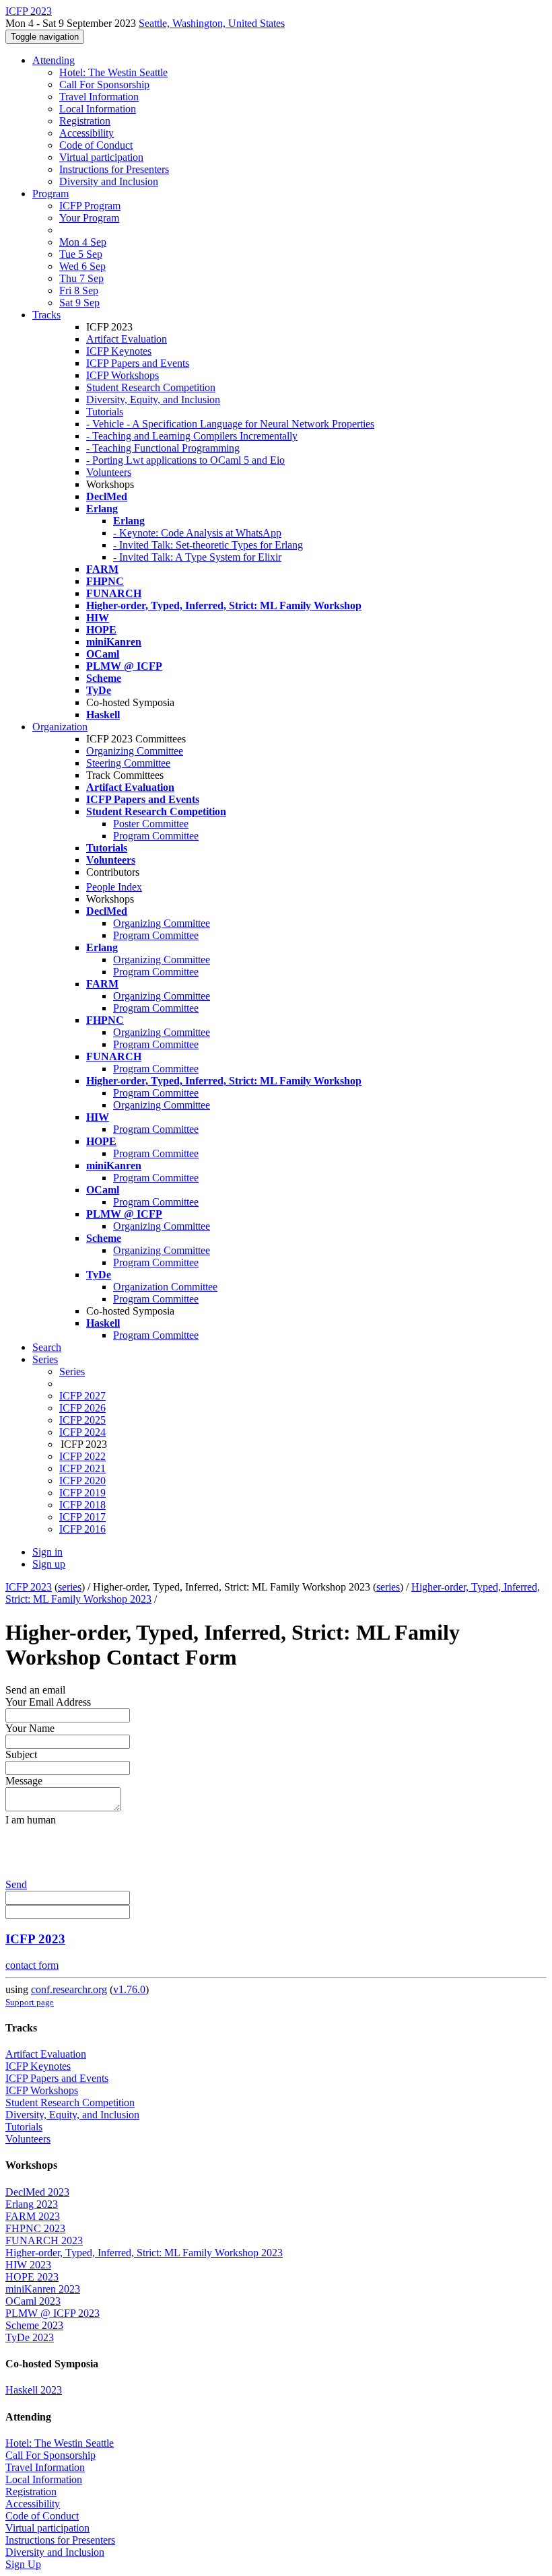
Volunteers (109, 472)
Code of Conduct (96, 145)
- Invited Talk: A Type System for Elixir (197, 557)
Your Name (30, 1728)
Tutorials (105, 412)
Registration (85, 121)
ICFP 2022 (82, 1456)
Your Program (89, 218)
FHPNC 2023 (35, 2228)
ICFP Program (90, 206)
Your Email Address (48, 1702)
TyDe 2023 (30, 2337)
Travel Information (99, 97)
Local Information (98, 109)
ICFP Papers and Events (138, 363)
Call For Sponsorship (104, 84)
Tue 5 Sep (81, 254)
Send (16, 1884)
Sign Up (23, 2564)
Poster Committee (151, 824)
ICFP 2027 (82, 1396)
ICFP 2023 (29, 1587)
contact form (32, 1965)
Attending (54, 60)
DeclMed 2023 (37, 2192)
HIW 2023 (28, 2265)
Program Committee (156, 836)
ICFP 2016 (82, 1529)
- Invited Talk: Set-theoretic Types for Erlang (208, 545)
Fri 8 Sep (79, 290)
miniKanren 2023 (43, 2289)
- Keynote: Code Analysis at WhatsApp (197, 533)
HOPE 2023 (32, 2277)
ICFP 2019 (82, 1493)
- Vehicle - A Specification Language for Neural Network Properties (230, 424)
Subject (21, 1754)
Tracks (46, 315)
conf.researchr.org (69, 1989)
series (70, 1587)
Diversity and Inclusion (109, 181)
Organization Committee (165, 1287)
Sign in (47, 1552)
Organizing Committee (135, 751)
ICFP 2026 (82, 1408)
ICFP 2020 (82, 1481)
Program (50, 194)
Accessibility (87, 133)
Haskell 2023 (34, 2390)
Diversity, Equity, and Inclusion (153, 399)
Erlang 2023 (32, 2204)
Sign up (49, 1564)
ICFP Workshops (123, 375)
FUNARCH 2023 (44, 2240)
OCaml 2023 (33, 2301)
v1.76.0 (129, 1989)
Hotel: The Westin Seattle (113, 72)
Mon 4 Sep (83, 242)
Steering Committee (128, 763)
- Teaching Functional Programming (163, 448)
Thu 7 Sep (81, 278)
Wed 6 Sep (82, 266)
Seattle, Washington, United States (212, 23)
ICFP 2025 (82, 1420)
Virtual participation (101, 157)
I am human (31, 1820)
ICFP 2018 (82, 1505)
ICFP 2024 (82, 1432)
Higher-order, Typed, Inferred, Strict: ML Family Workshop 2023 (144, 2253)
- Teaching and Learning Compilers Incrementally (192, 436)
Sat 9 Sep (79, 303)
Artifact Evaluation (127, 339)
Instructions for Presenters (114, 169)
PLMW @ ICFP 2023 (53, 2313)
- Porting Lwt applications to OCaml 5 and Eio (185, 460)
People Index (114, 887)
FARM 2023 (33, 2216)
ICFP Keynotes (119, 351)
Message (24, 1781)
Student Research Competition (151, 387)
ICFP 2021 (82, 1468)
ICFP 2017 (82, 1517)
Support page (30, 2002)
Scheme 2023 (34, 2325)
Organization (60, 727)
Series (72, 1371)
